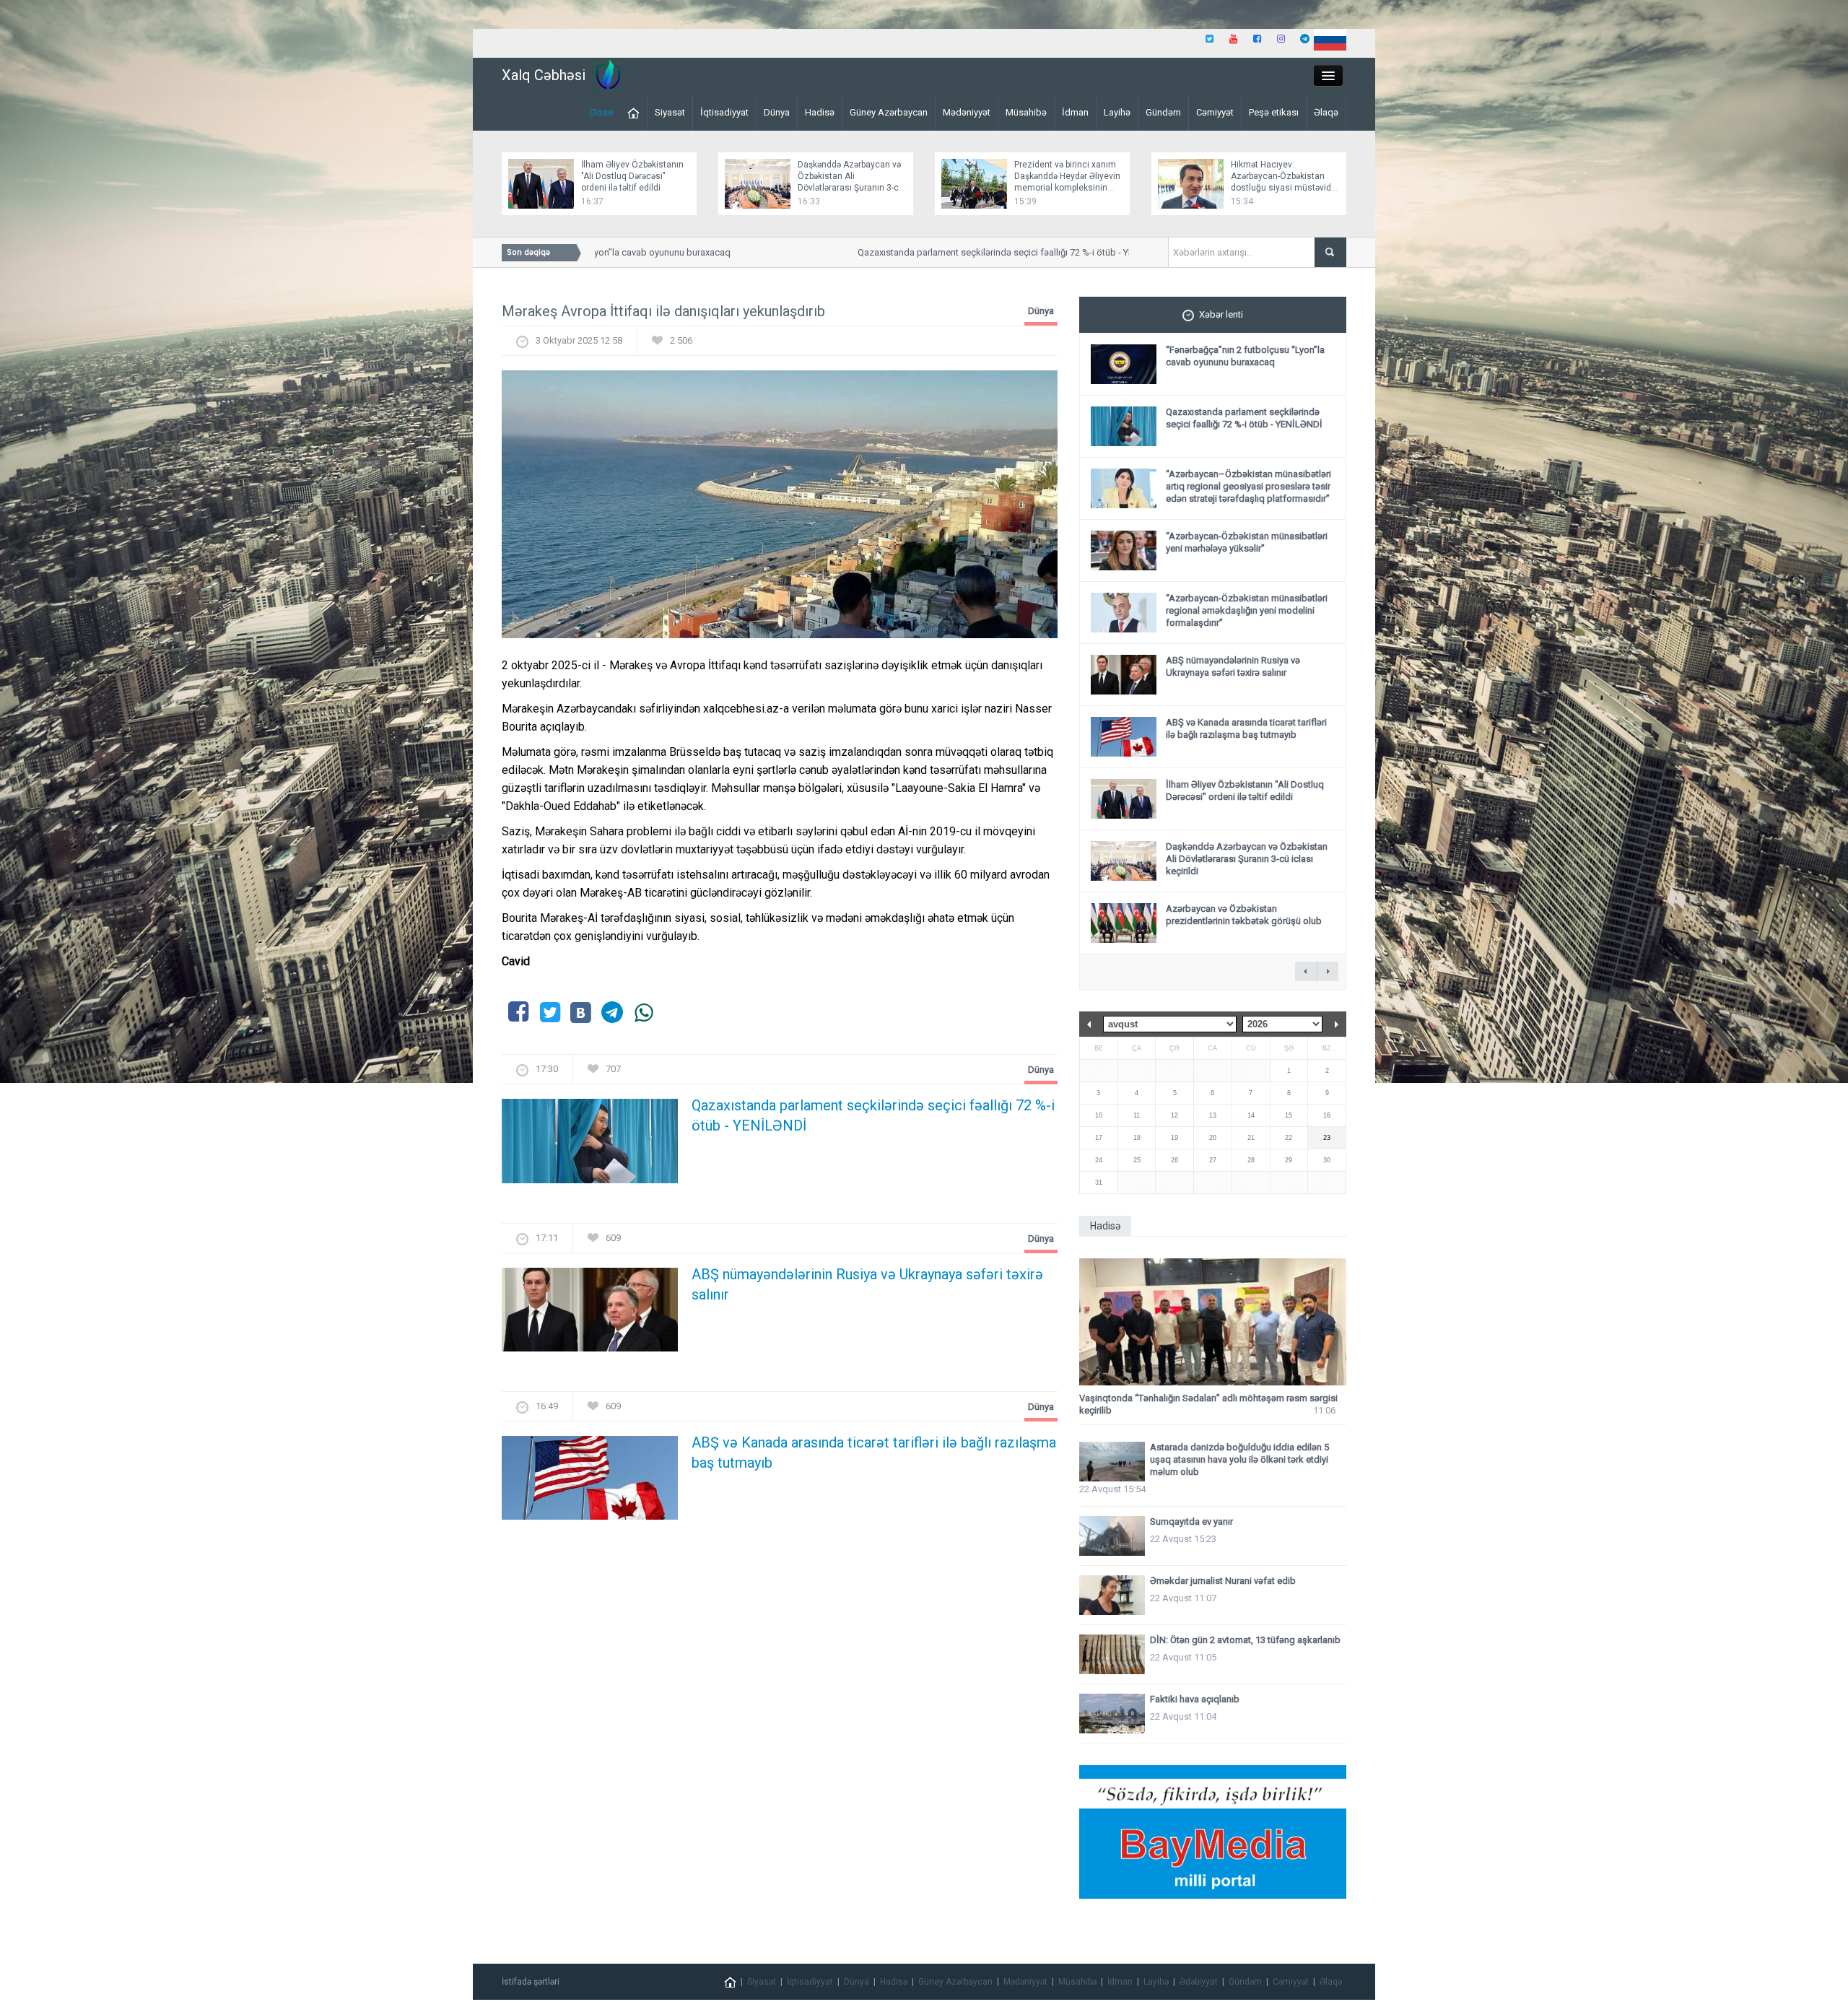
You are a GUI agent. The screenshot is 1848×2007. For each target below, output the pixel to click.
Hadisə (820, 112)
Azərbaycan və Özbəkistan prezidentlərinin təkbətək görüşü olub (1244, 915)
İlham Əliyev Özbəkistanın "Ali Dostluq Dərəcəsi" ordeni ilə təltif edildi (632, 176)
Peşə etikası (1274, 112)
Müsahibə (1026, 112)
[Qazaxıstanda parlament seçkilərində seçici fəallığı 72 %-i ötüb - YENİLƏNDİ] (590, 1145)
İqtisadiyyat (724, 112)
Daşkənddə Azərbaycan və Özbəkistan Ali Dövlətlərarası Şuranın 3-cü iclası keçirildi (1247, 859)
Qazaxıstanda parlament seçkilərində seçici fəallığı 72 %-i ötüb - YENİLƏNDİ (966, 252)
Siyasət (670, 112)
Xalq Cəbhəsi (544, 75)
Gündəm (1163, 112)
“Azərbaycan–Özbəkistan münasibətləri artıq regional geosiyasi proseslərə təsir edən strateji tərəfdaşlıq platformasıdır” (1248, 486)
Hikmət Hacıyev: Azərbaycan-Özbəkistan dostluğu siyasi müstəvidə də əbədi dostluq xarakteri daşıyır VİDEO (1283, 188)
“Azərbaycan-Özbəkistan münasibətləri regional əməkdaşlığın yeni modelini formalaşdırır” (1247, 610)
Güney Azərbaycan (889, 112)
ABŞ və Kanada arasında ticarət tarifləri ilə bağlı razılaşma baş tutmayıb (874, 1453)
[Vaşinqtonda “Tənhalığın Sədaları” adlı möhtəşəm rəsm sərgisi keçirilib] (1213, 1322)
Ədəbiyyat (1199, 1982)
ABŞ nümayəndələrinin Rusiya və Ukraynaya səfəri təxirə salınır (867, 1284)
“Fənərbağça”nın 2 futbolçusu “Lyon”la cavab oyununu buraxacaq (1245, 356)
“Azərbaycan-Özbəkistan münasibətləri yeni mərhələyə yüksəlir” (1247, 542)
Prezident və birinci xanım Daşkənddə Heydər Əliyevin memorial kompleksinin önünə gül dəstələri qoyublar (1067, 188)
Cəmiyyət (1215, 112)
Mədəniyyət (967, 112)
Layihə (1117, 112)
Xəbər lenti (1221, 314)
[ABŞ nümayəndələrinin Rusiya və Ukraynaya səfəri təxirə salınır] (590, 1314)
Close (601, 112)
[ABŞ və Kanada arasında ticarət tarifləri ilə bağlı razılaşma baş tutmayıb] (590, 1483)
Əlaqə (1326, 112)
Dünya (777, 112)
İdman (1075, 112)
